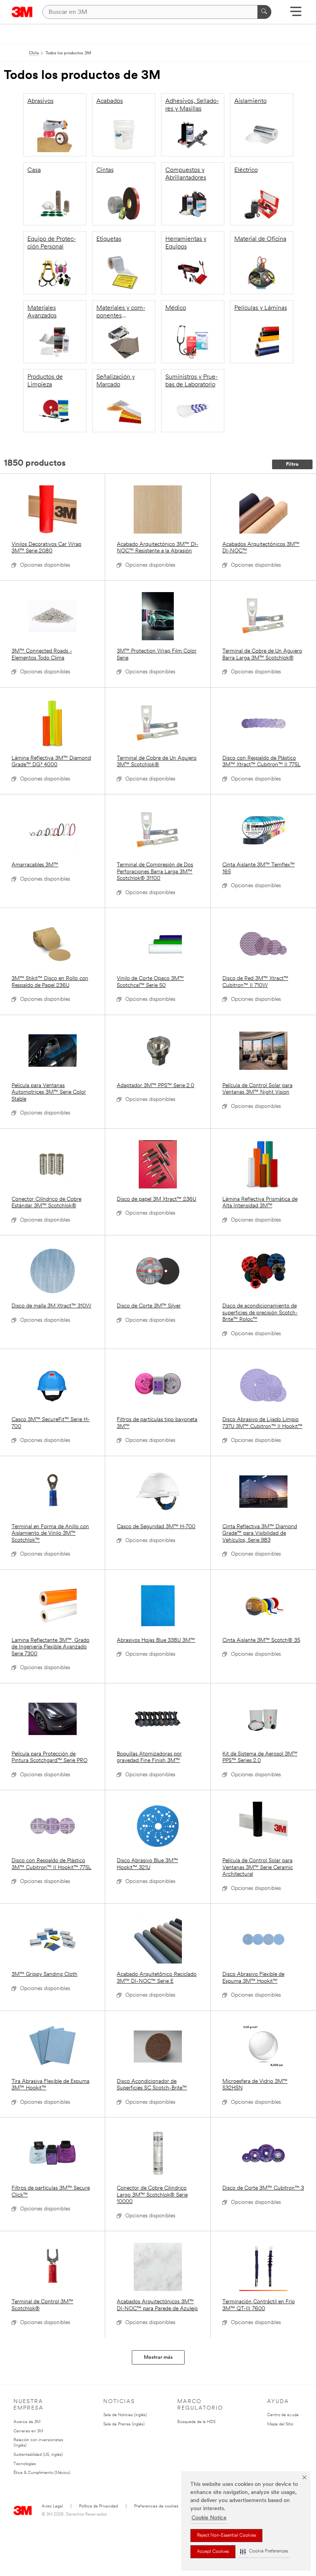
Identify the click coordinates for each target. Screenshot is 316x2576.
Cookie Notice (209, 2518)
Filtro (292, 464)
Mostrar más (158, 2357)
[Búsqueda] (264, 12)
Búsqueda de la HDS (196, 2422)
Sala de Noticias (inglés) (125, 2415)
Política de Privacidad (98, 2506)
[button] (264, 2552)
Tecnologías (25, 2464)
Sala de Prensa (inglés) (124, 2424)
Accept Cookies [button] (213, 2552)
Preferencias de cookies (156, 2506)
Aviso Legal (52, 2506)
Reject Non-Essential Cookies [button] (226, 2536)
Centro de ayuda (283, 2415)
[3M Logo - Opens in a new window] (22, 12)
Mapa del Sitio (280, 2424)
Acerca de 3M (27, 2422)
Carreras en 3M (28, 2431)
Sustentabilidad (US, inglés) (38, 2455)
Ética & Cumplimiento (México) (42, 2473)
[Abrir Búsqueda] (296, 14)
